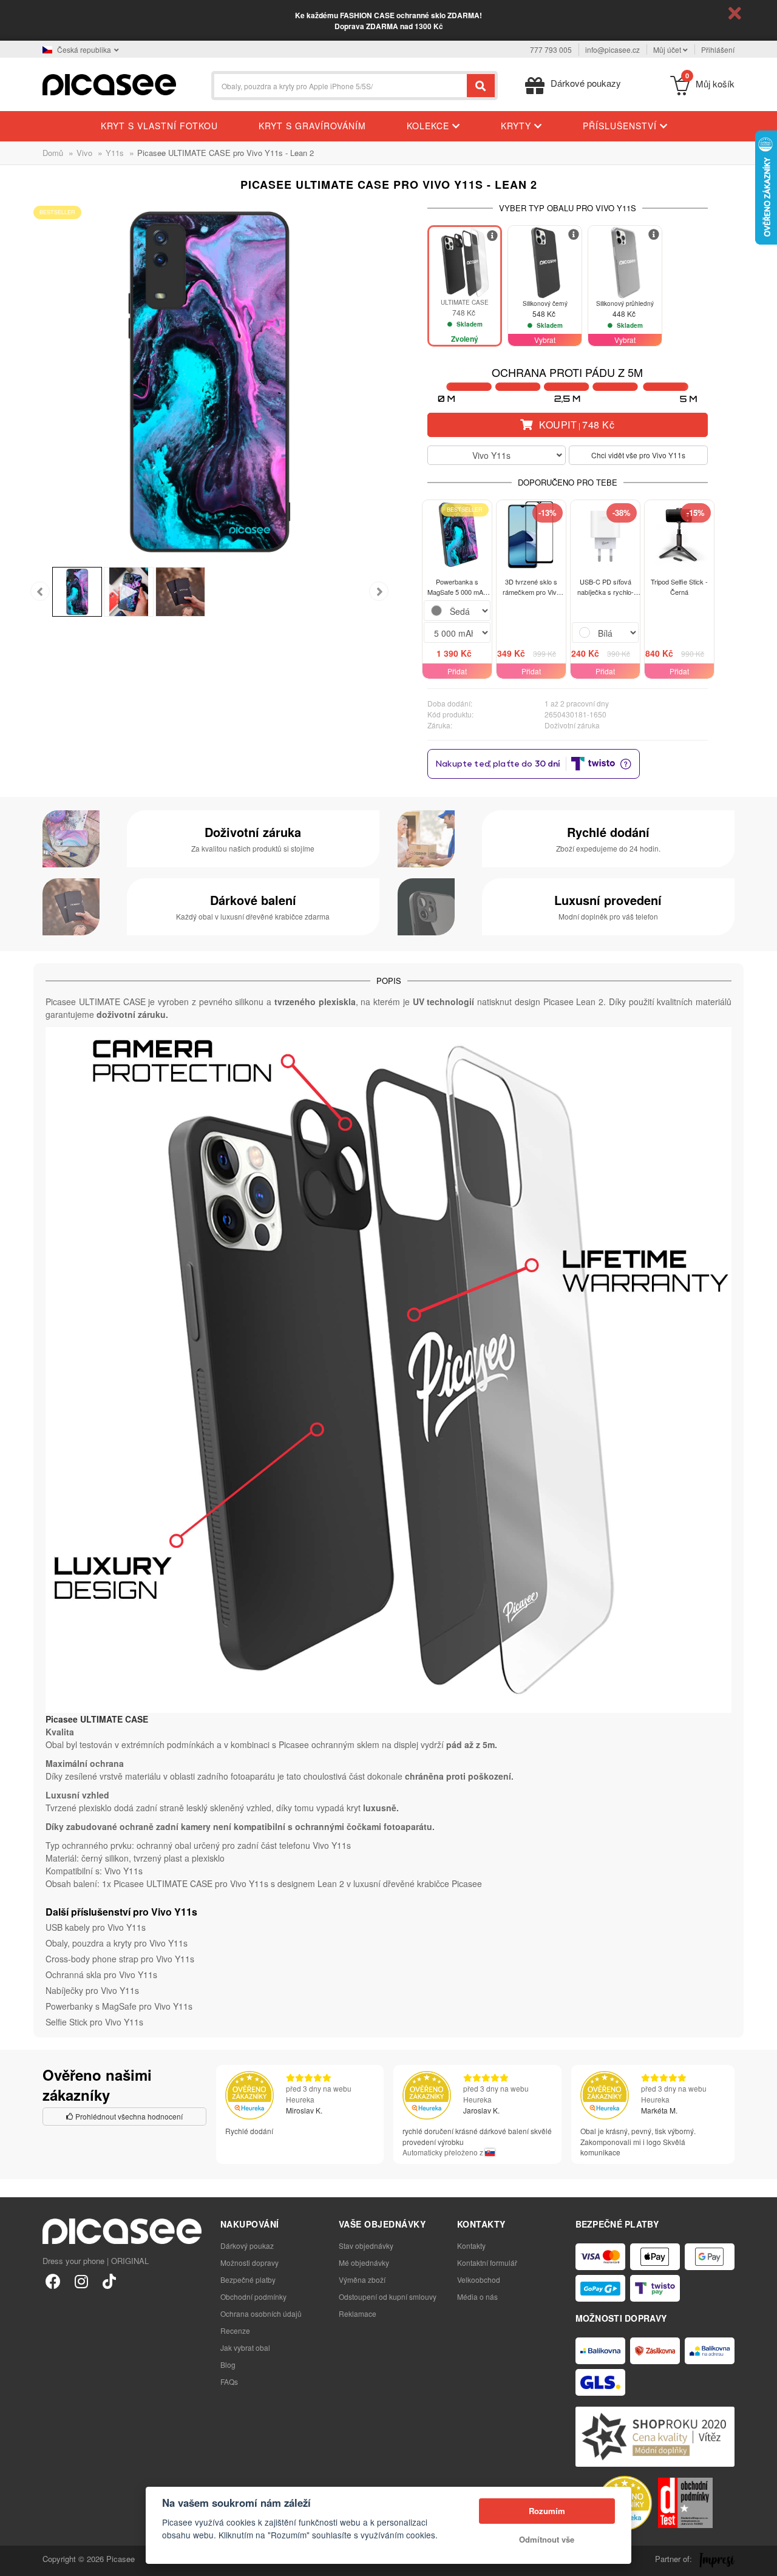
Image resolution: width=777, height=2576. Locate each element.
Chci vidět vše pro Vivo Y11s (638, 455)
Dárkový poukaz (247, 2246)
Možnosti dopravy (249, 2262)
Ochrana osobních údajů (261, 2313)
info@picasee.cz (612, 49)
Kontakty (471, 2246)
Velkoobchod (479, 2279)
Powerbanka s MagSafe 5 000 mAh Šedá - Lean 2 (457, 587)
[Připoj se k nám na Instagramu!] (81, 2281)
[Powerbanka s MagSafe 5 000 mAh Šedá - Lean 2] (457, 535)
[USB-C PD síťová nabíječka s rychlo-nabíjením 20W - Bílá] (605, 535)
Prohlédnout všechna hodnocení (128, 2116)
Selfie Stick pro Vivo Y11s (94, 2022)
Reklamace (358, 2313)
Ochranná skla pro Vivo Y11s (101, 1974)
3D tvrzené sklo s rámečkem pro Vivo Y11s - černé (531, 587)
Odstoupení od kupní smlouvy (388, 2296)
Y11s (115, 153)
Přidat (457, 671)
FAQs (229, 2381)
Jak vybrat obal (245, 2347)
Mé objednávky (364, 2262)
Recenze (235, 2330)
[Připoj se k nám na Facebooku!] (53, 2281)
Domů (53, 153)
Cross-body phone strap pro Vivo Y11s (120, 1959)
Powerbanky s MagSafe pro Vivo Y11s (119, 2006)
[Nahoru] (16, 2560)
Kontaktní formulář (487, 2262)
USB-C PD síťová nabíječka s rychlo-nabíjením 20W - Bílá (605, 587)
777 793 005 (551, 49)
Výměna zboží (362, 2279)
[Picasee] (109, 83)
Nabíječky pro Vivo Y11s (92, 1990)
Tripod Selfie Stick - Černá (679, 587)
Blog (228, 2364)
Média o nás (477, 2296)
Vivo (84, 153)
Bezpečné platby (248, 2279)
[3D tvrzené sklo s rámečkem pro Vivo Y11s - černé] (531, 535)
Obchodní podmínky (253, 2296)
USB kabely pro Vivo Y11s (96, 1927)
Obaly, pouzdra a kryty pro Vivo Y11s (117, 1943)
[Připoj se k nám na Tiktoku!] (109, 2281)
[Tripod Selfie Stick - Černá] (679, 535)
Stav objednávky (366, 2246)
